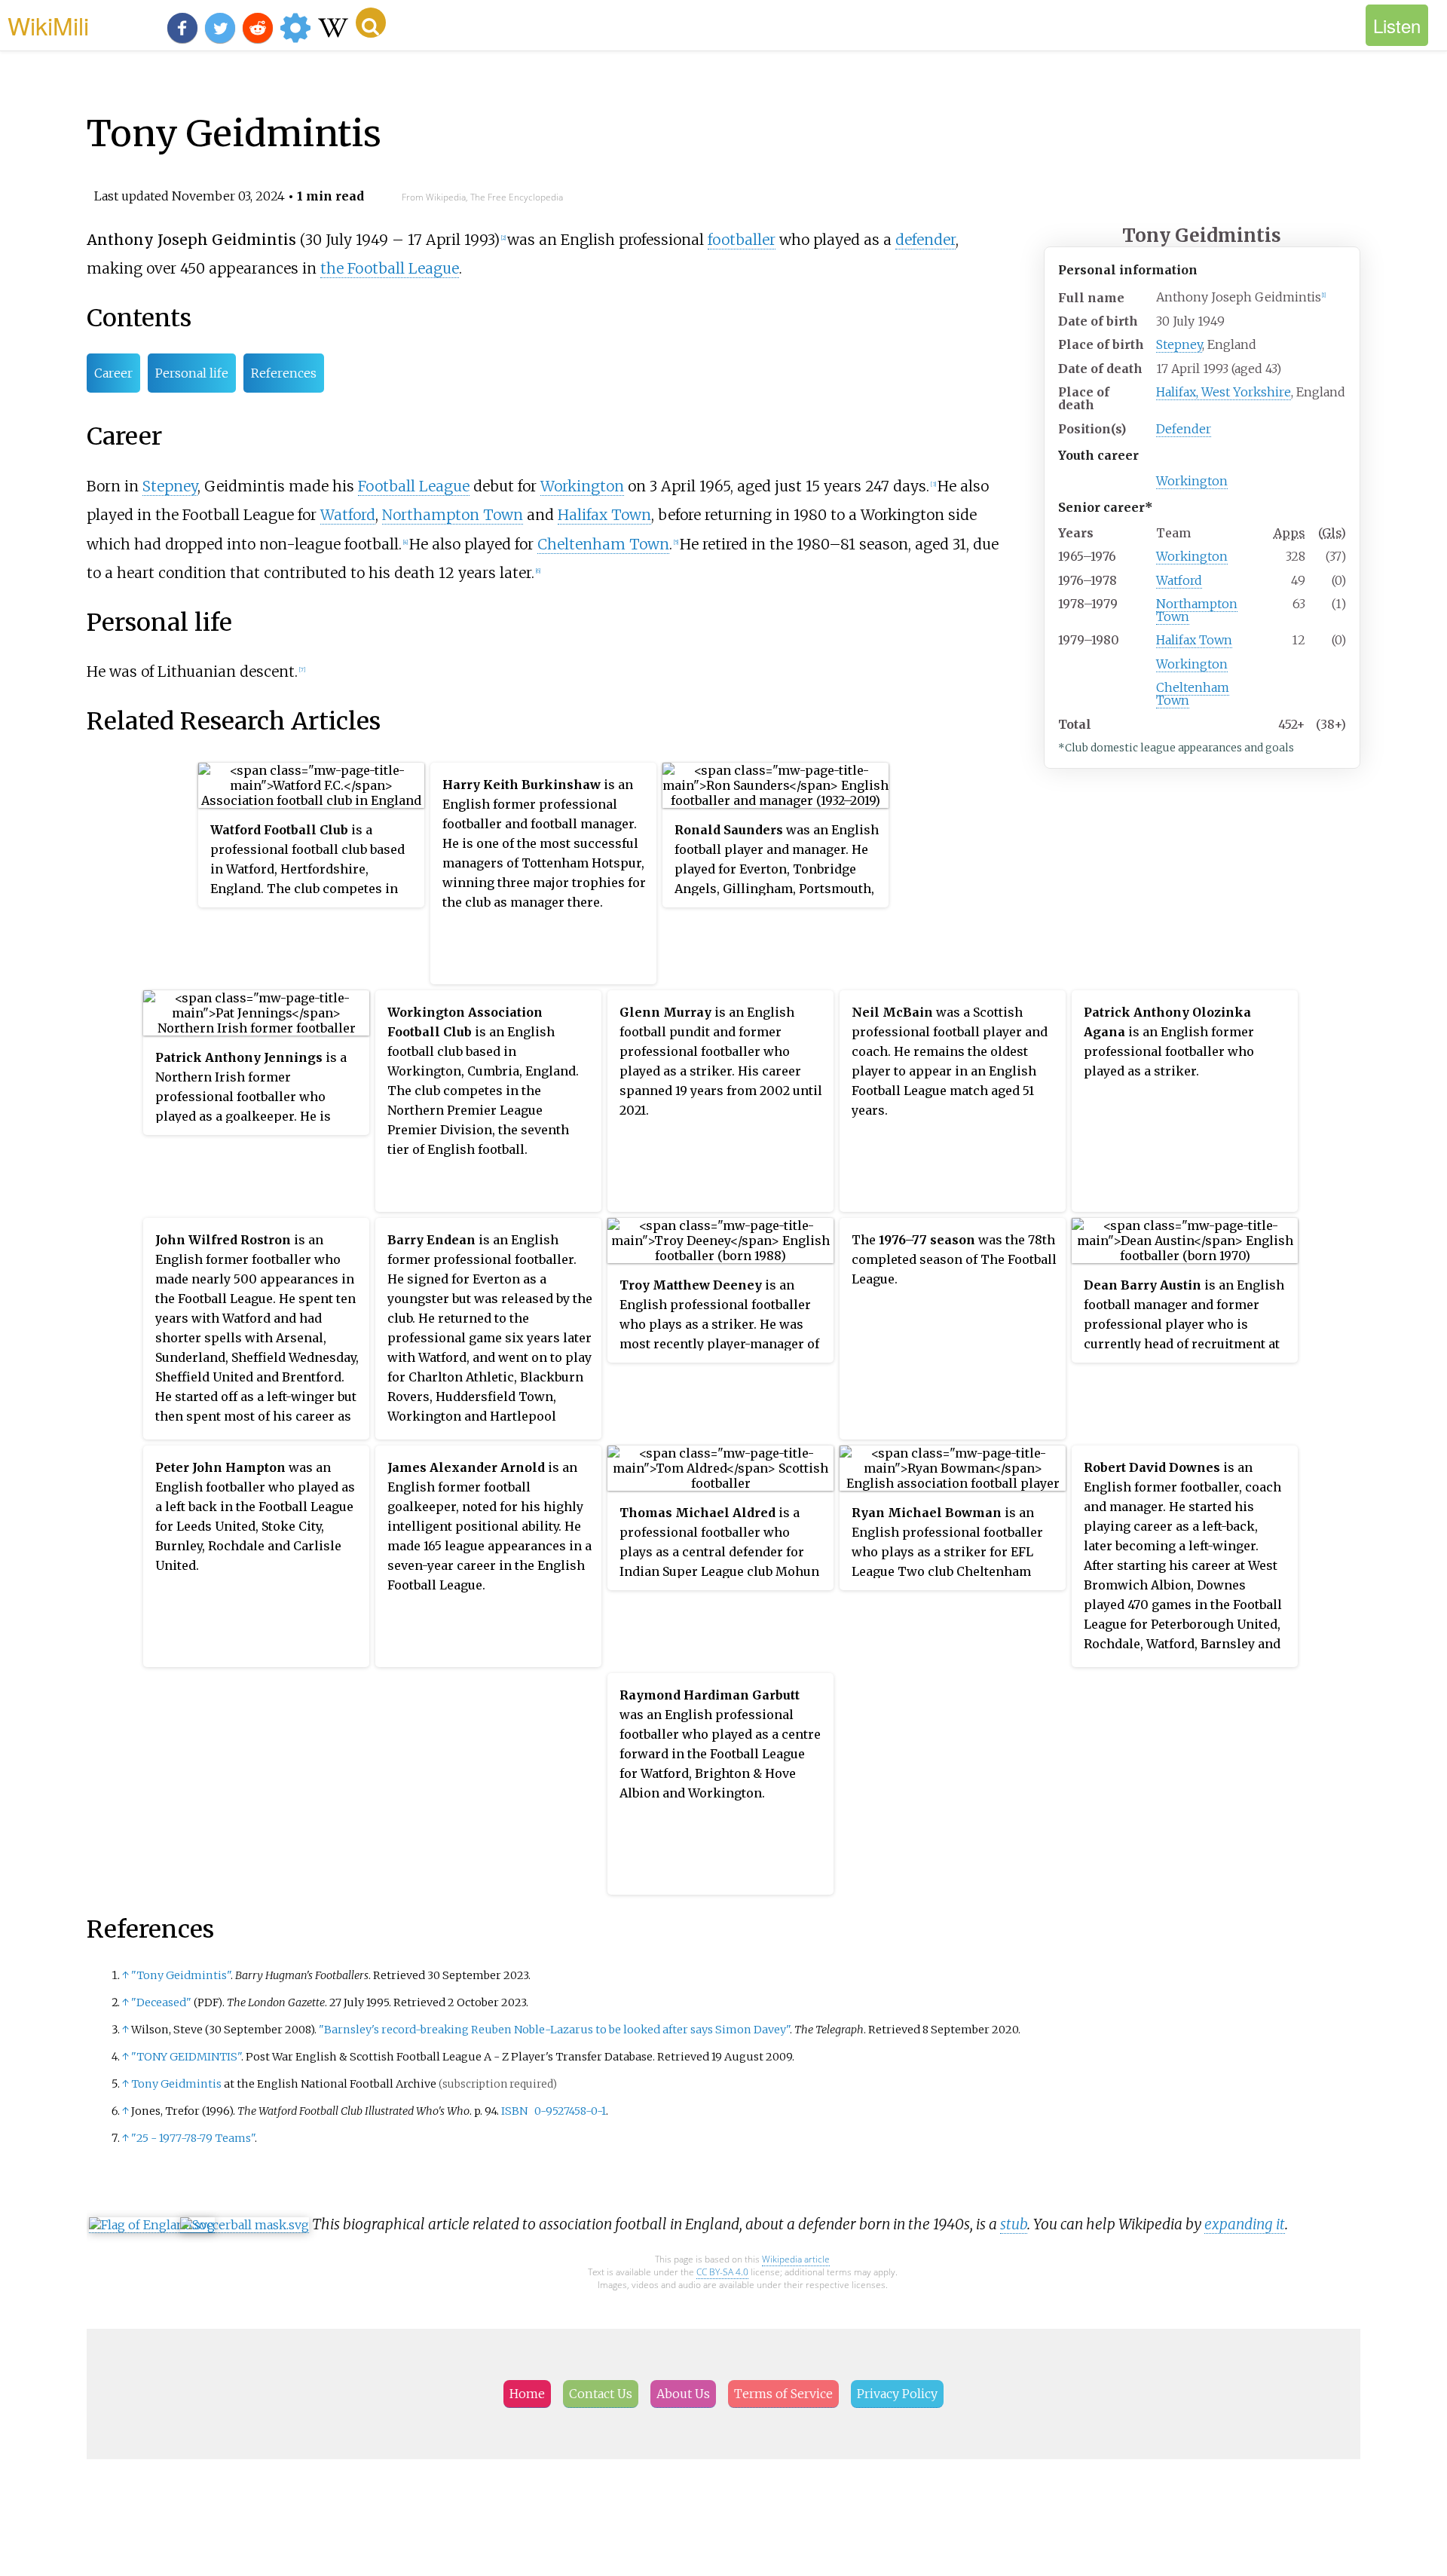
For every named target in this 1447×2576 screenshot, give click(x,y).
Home (527, 2394)
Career (113, 373)
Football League (414, 486)
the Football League (390, 268)
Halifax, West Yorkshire (1224, 392)
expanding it (1245, 2224)
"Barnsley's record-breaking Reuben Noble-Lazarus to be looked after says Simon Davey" (554, 2030)
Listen (1397, 25)
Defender (1184, 429)
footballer (742, 240)
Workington (1192, 481)
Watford (1179, 580)
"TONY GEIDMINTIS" (186, 2057)
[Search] (371, 23)
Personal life (192, 373)
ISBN (514, 2111)
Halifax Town (1194, 640)
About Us (683, 2394)
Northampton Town (1197, 610)
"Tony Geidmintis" (181, 1975)
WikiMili (48, 25)
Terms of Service (783, 2394)
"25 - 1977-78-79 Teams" (193, 2138)
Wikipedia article (796, 2259)
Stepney (1179, 344)
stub (1014, 2224)
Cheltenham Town (1193, 694)
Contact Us (601, 2394)
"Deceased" (161, 2002)
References (284, 373)
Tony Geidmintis (176, 2084)
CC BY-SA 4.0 (722, 2272)
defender (925, 240)
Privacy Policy (897, 2394)
